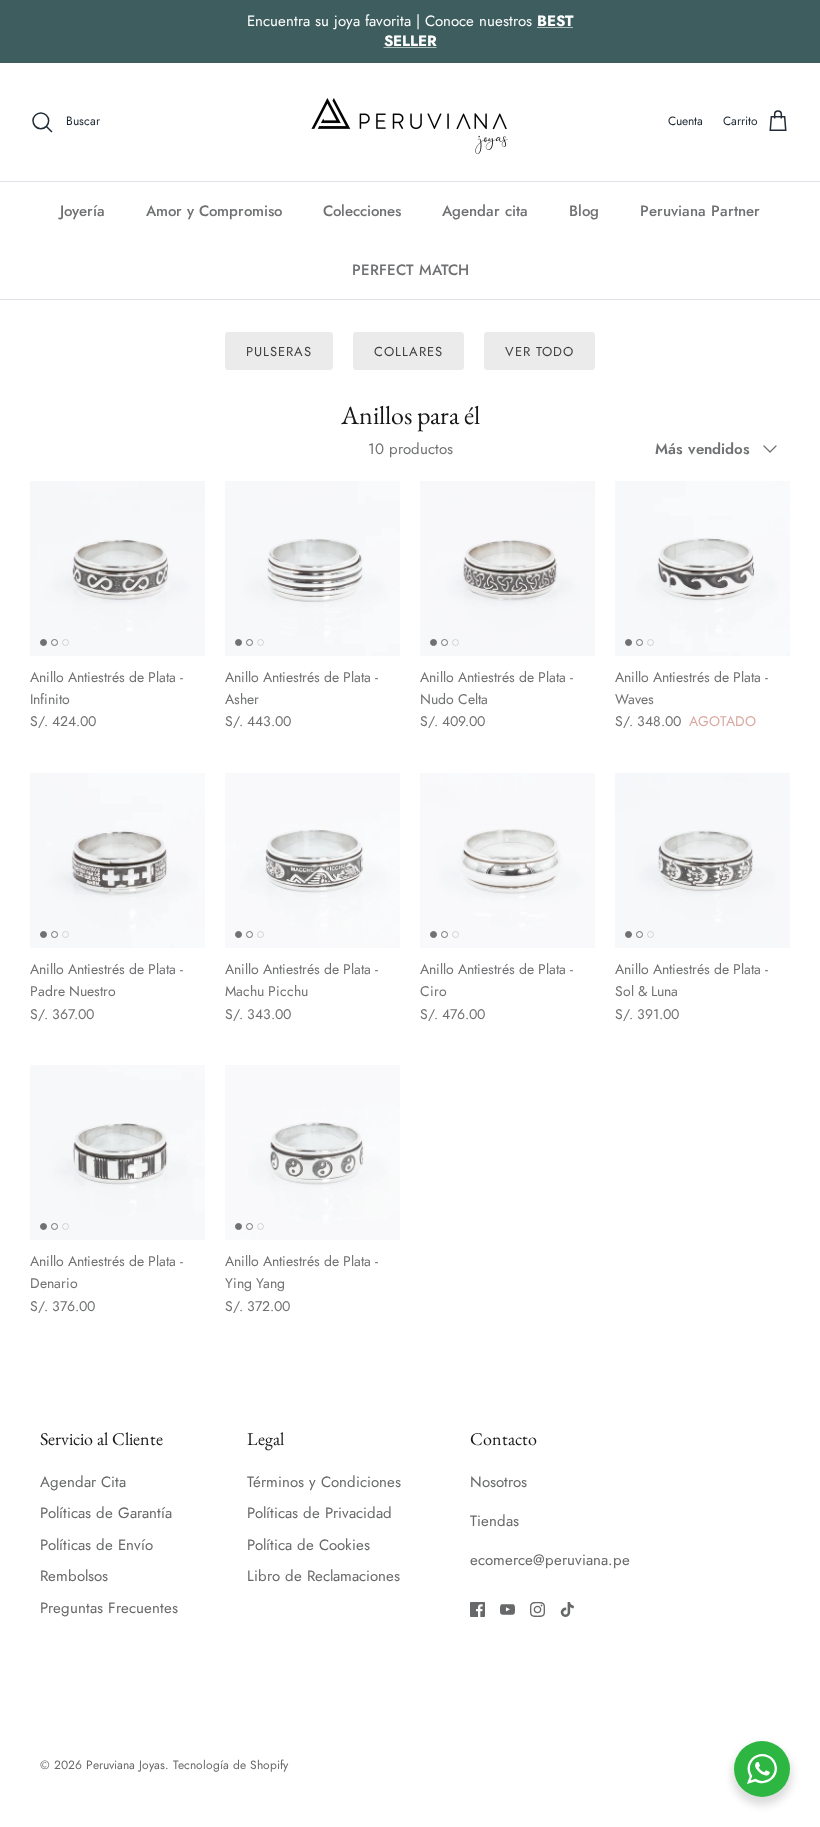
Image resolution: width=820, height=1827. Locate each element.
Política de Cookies (308, 1545)
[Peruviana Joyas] (410, 122)
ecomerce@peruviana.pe (550, 1560)
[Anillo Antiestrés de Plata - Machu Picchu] (312, 860)
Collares (408, 351)
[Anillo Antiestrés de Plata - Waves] (702, 568)
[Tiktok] (567, 1609)
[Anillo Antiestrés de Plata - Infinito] (117, 568)
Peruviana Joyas (125, 1765)
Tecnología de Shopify (230, 1765)
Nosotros (498, 1482)
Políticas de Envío (96, 1545)
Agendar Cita (83, 1482)
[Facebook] (477, 1609)
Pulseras (279, 351)
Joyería (82, 211)
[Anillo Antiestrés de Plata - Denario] (117, 1152)
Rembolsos (74, 1576)
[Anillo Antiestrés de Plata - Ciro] (507, 860)
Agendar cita (485, 211)
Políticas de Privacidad (319, 1513)
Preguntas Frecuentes (109, 1608)
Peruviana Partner (700, 211)
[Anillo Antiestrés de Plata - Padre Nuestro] (117, 860)
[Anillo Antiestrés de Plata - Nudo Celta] (507, 568)
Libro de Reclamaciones (323, 1576)
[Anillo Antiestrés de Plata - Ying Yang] (312, 1152)
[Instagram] (537, 1609)
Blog (584, 211)
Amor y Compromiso (214, 211)
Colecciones (362, 211)
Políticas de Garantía (106, 1513)
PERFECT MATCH (410, 270)
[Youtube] (507, 1609)
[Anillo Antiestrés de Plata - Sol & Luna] (702, 860)
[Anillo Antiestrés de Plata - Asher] (312, 568)
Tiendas (494, 1521)
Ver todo (539, 351)
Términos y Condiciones (324, 1482)
